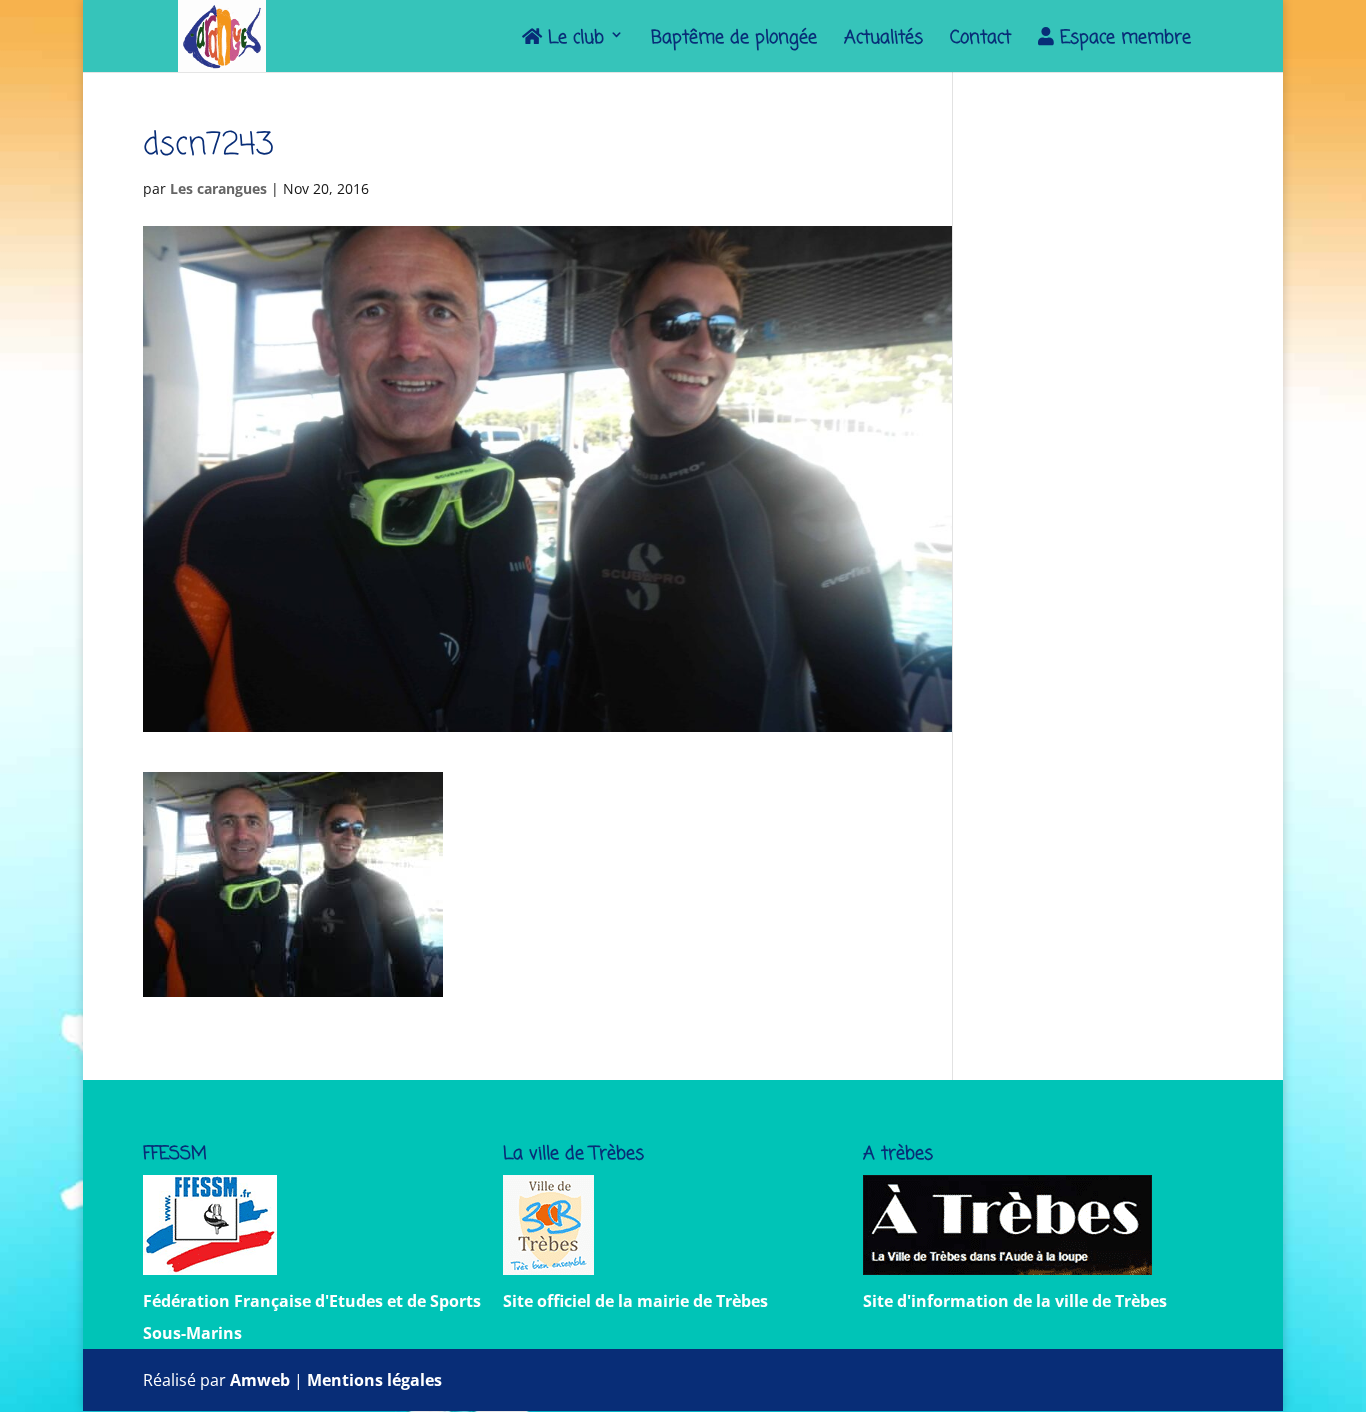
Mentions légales (374, 1380)
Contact (980, 41)
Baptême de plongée (734, 41)
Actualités (883, 41)
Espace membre (1122, 39)
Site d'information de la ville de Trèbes (1015, 1301)
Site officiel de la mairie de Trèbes (635, 1301)
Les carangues (218, 188)
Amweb (260, 1380)
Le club (573, 39)
